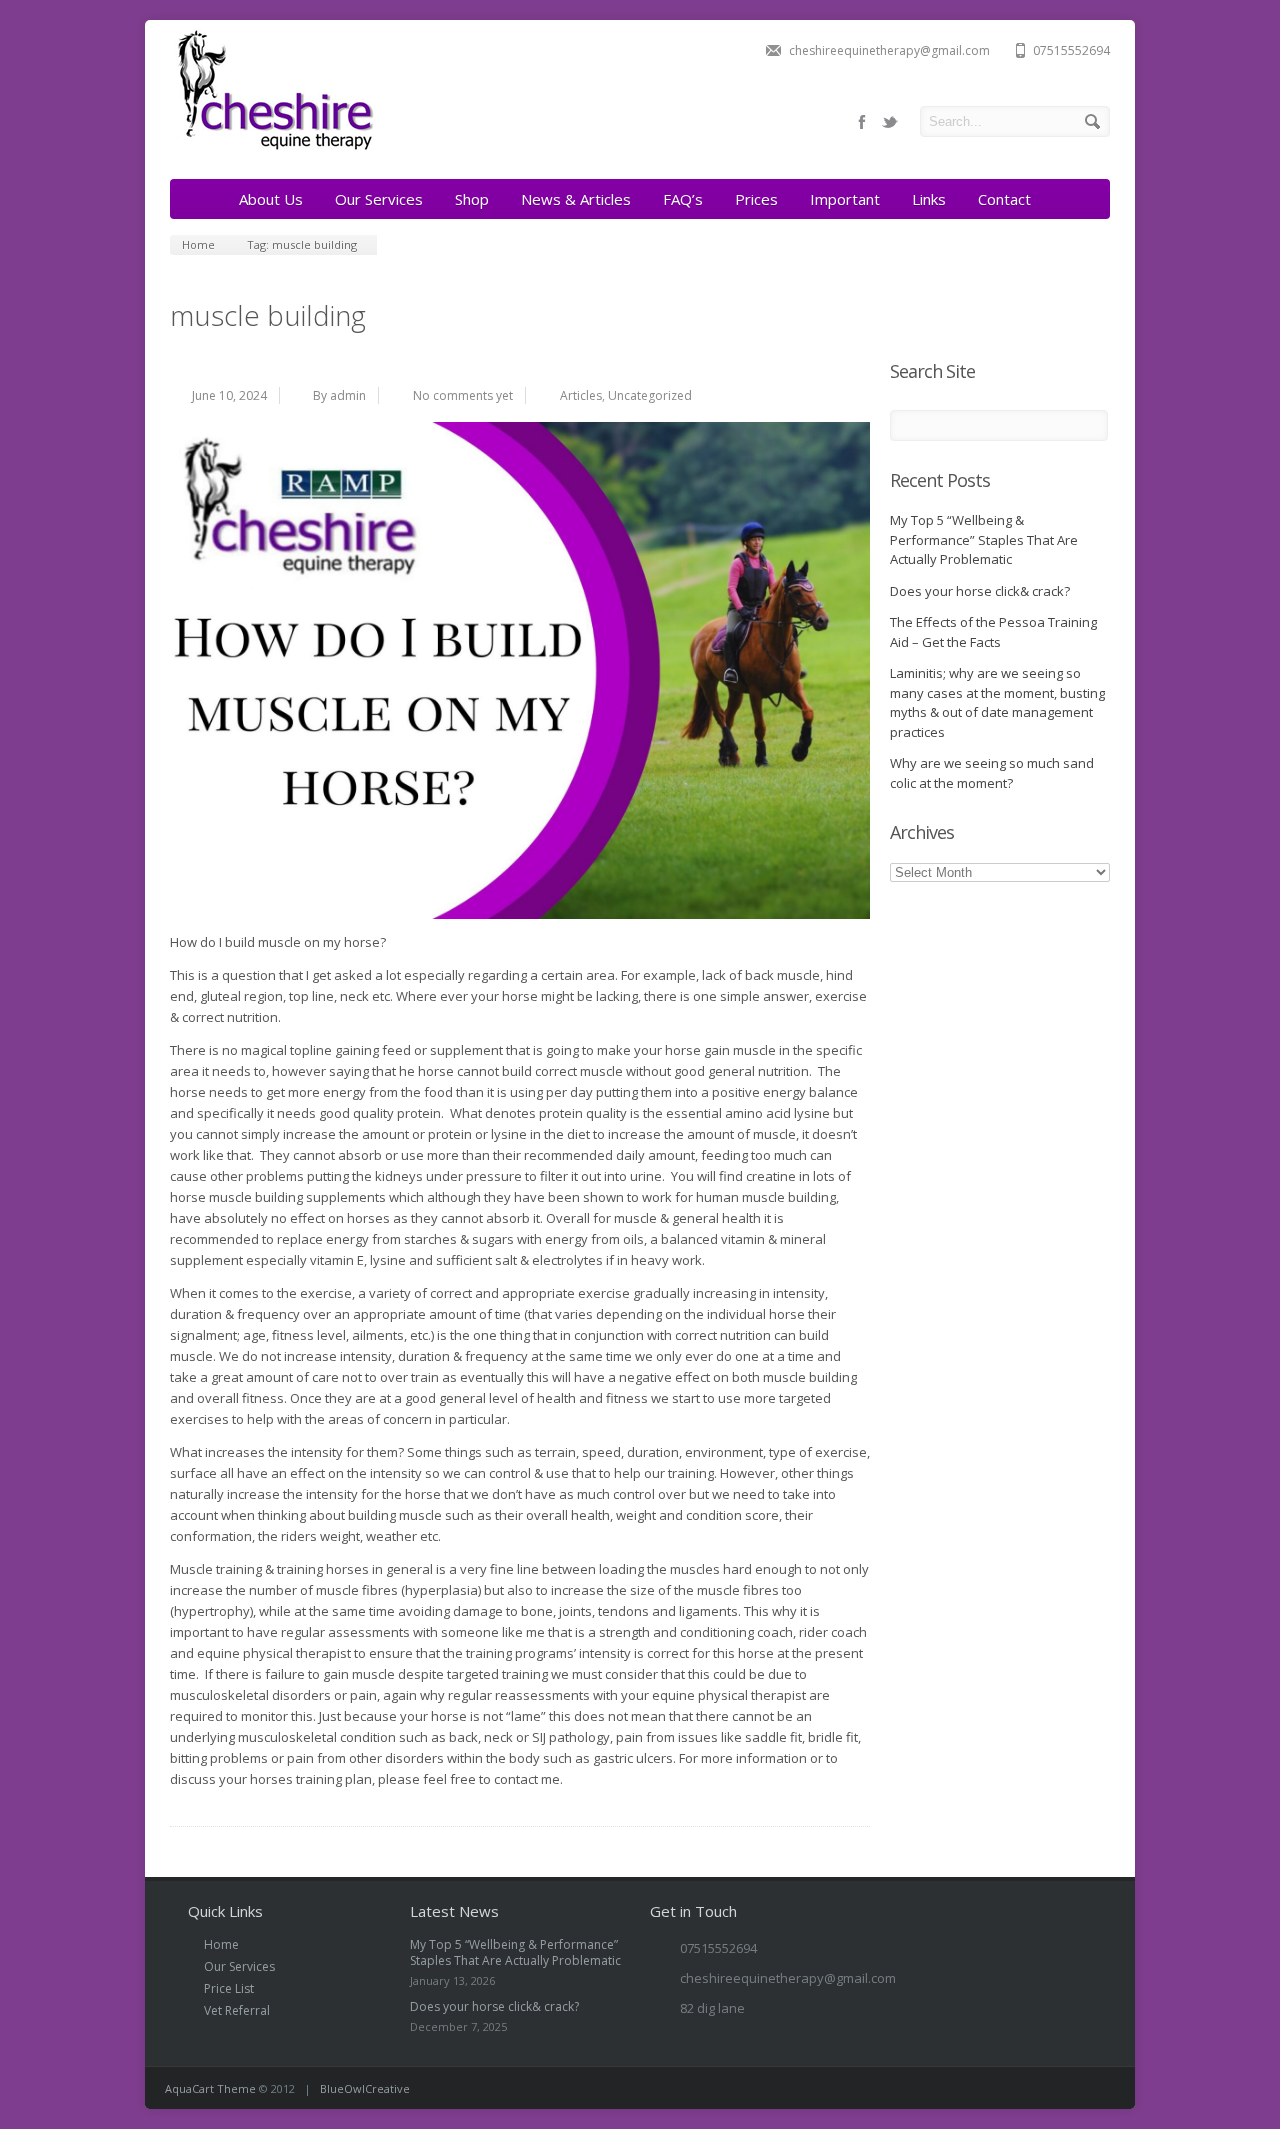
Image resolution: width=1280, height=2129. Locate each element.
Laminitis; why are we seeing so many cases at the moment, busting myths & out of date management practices (997, 702)
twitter (890, 122)
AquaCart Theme (210, 2088)
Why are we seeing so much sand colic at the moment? (992, 773)
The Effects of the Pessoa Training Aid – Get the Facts (993, 632)
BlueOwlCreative (365, 2088)
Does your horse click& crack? (980, 591)
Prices (756, 199)
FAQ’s (683, 199)
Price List (229, 1988)
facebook (862, 122)
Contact (1004, 199)
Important (845, 199)
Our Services (379, 199)
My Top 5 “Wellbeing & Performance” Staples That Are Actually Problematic (984, 539)
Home (221, 1944)
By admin (339, 395)
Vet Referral (237, 2010)
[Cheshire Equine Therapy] (272, 148)
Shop (472, 199)
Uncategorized (650, 395)
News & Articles (576, 199)
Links (929, 199)
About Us (271, 199)
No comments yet (463, 395)
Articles (581, 395)
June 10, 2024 (229, 395)
